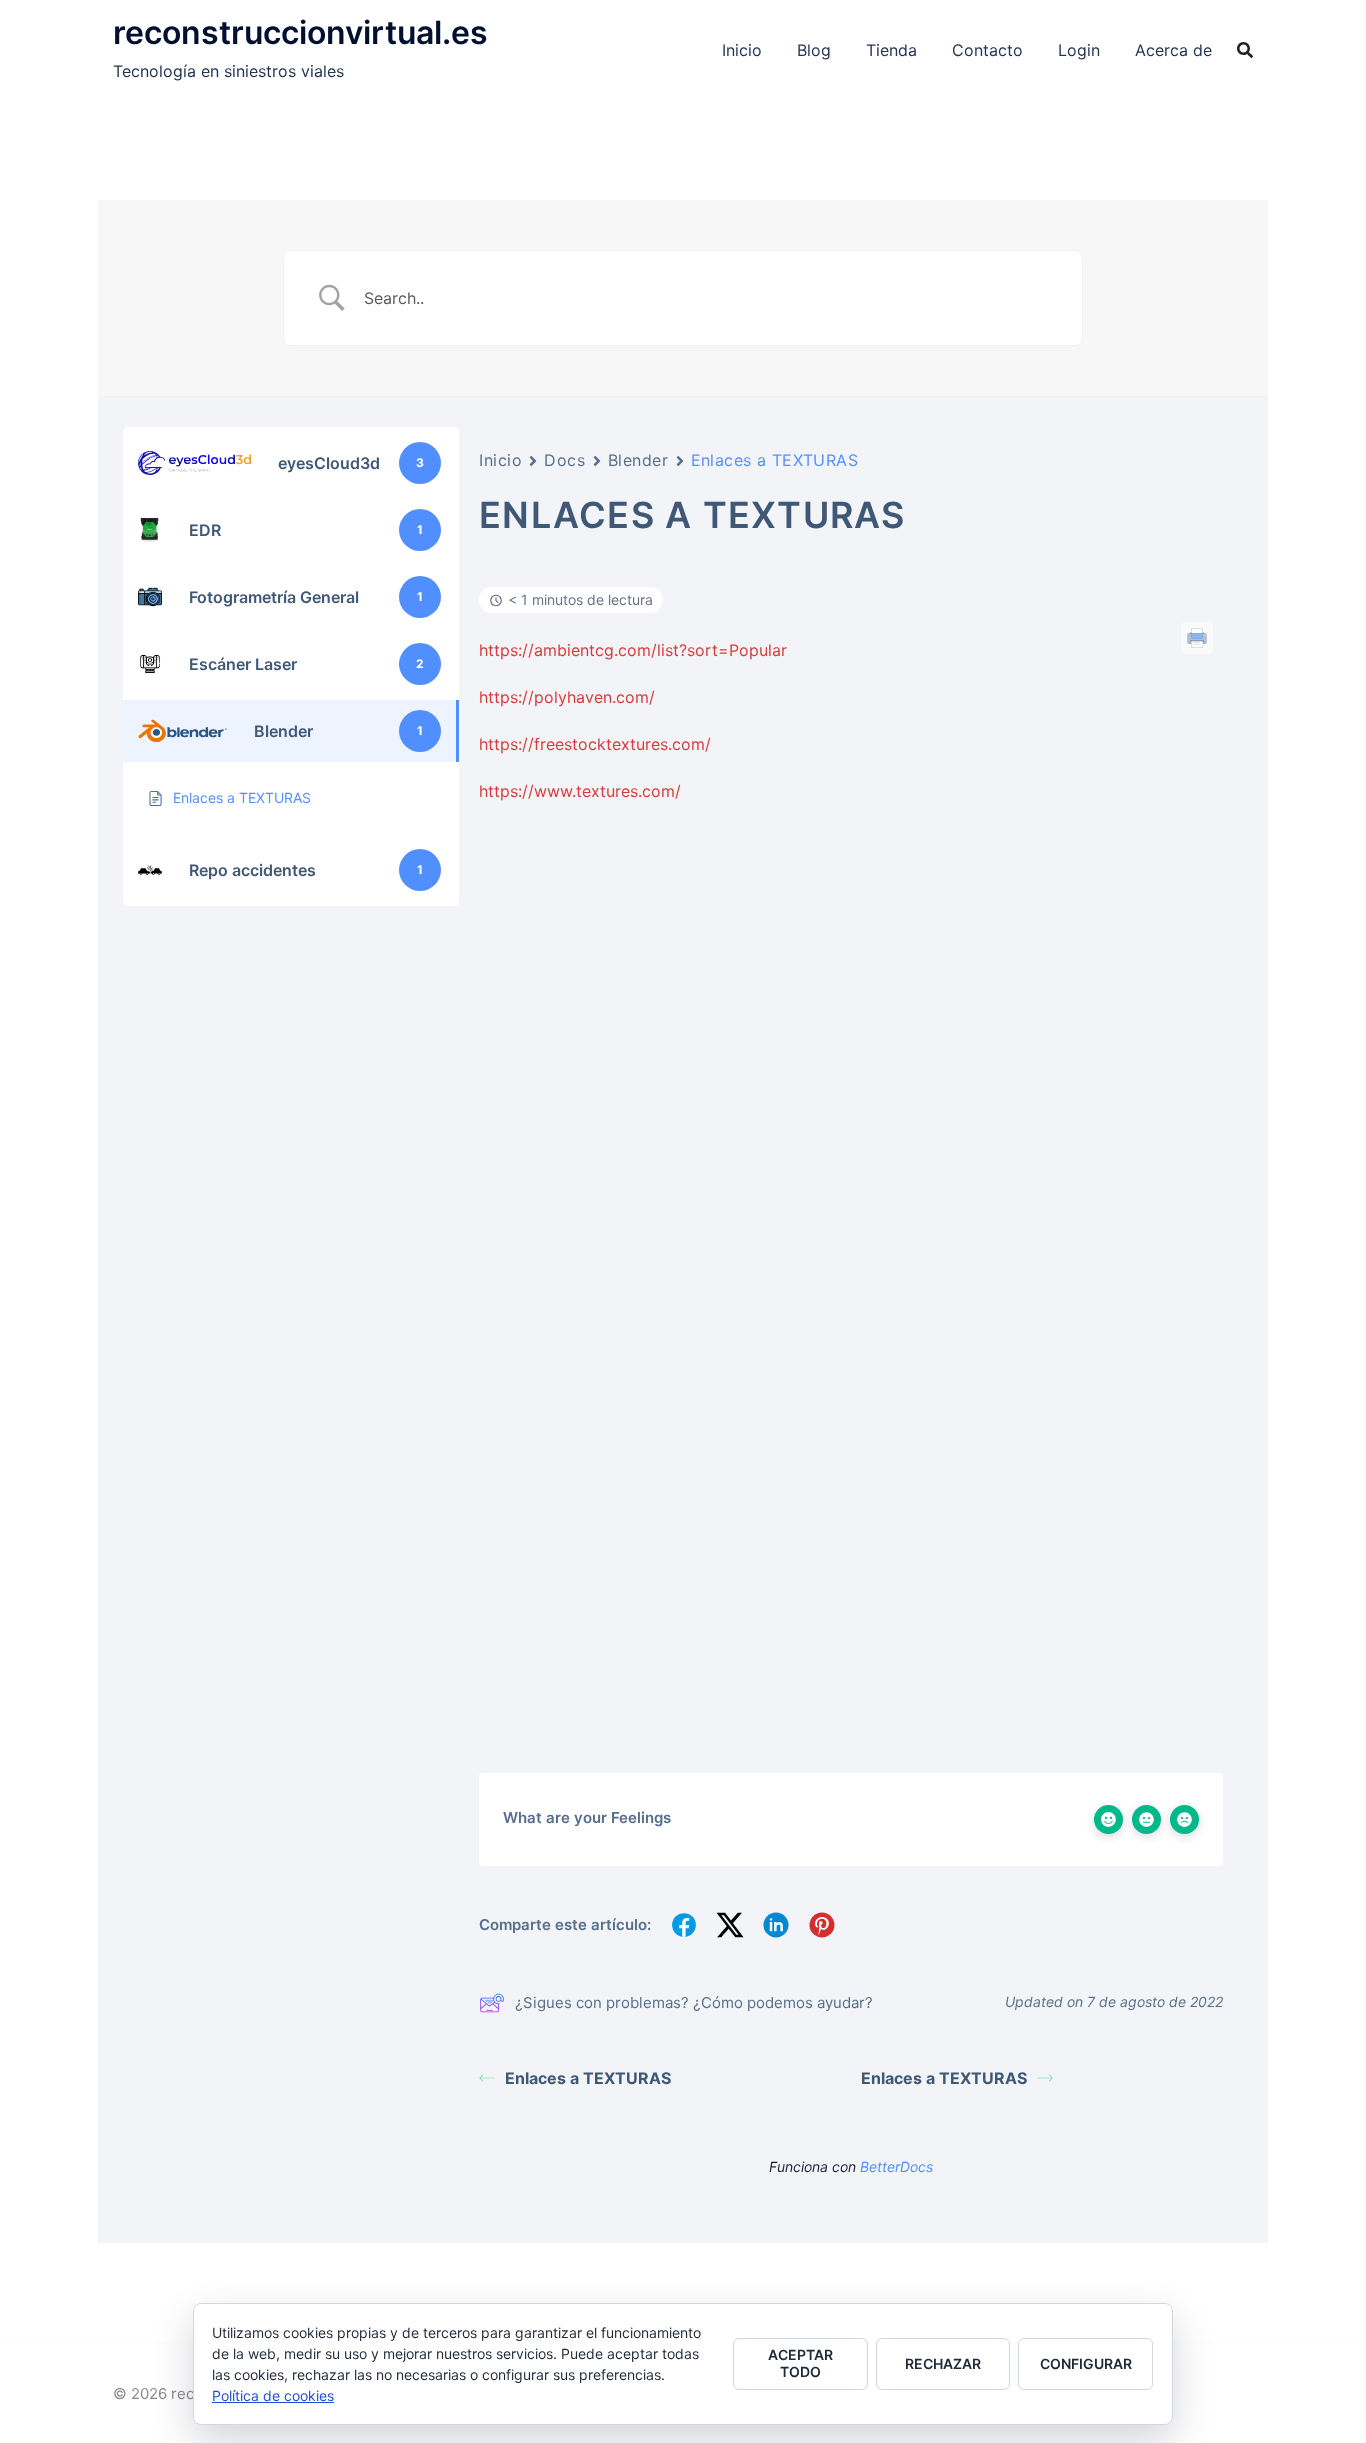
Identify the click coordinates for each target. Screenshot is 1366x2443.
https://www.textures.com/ (580, 791)
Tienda (891, 50)
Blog (814, 50)
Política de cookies (273, 2395)
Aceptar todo (800, 2363)
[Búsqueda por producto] (1245, 50)
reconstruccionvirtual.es (300, 32)
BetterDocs (896, 2166)
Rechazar (943, 2363)
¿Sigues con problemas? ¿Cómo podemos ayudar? (694, 2002)
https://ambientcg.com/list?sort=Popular (633, 650)
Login (1079, 50)
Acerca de (1173, 50)
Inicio (742, 50)
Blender (638, 460)
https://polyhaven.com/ (567, 697)
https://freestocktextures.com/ (595, 744)
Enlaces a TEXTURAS (588, 2078)
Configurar (1086, 2363)
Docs (564, 460)
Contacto (987, 50)
